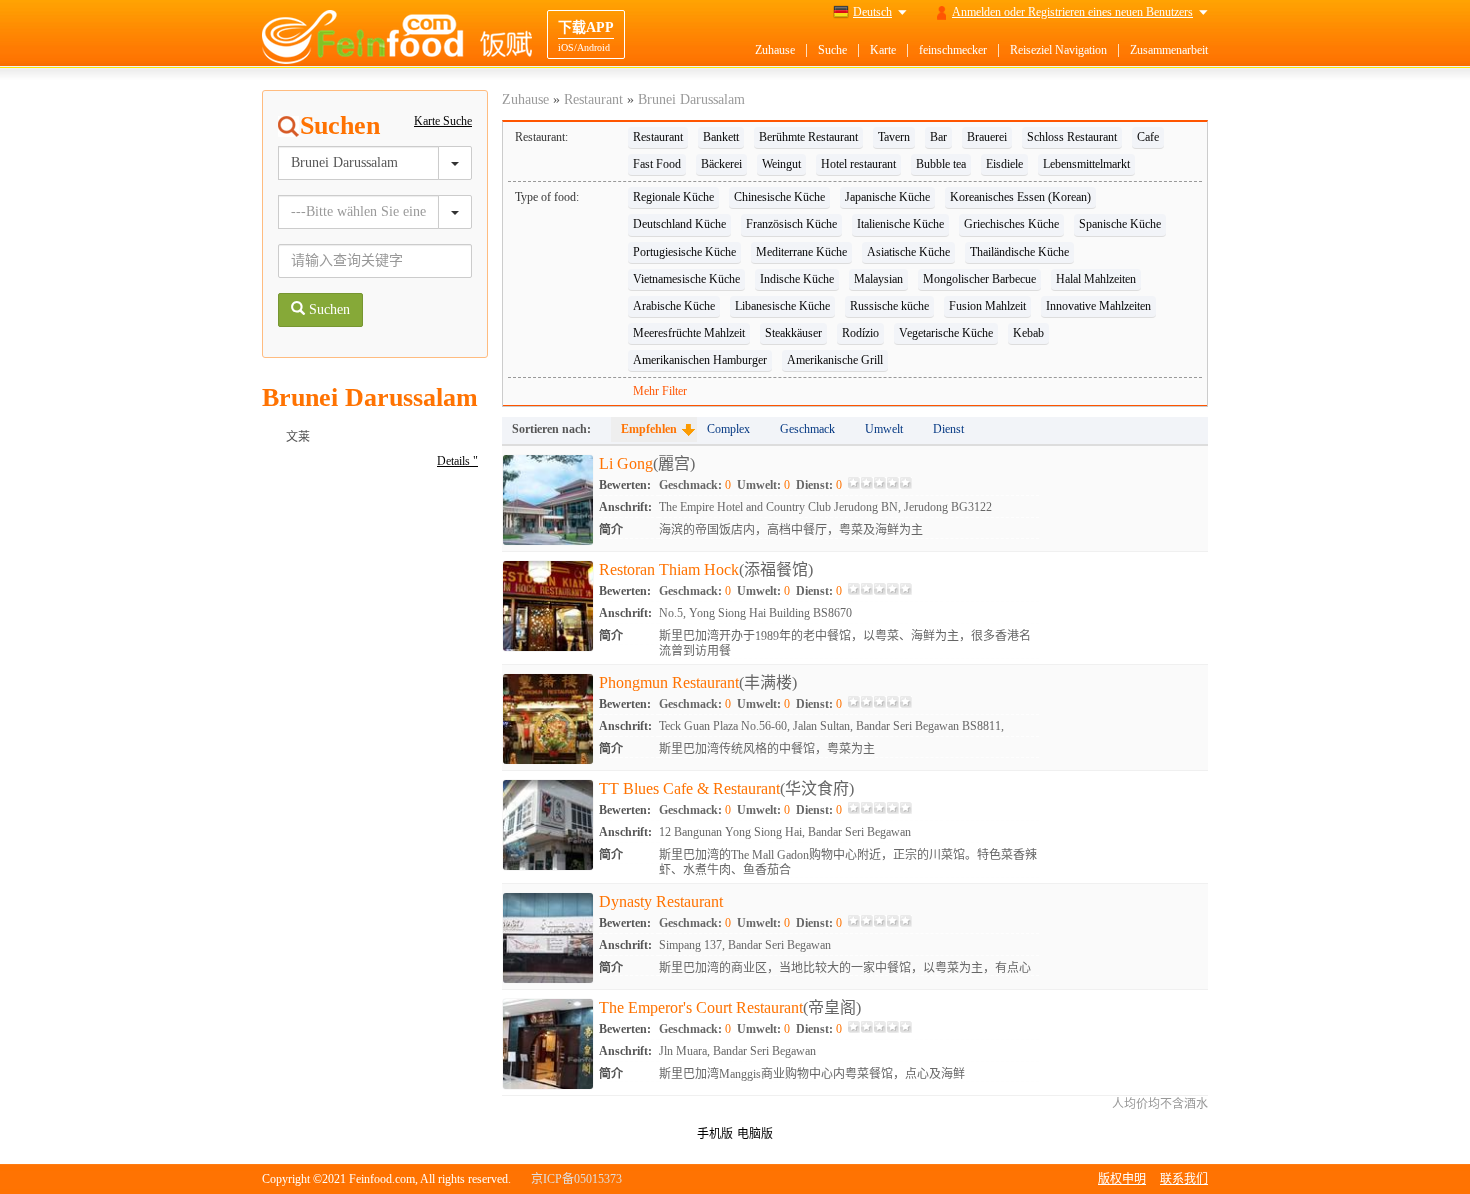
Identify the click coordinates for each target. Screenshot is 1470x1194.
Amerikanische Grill (835, 360)
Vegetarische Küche (946, 333)
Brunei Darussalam (691, 99)
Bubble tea (941, 164)
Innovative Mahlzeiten (1098, 306)
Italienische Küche (900, 224)
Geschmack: (695, 485)
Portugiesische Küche (684, 252)
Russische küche (889, 306)
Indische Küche (797, 279)
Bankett (721, 137)
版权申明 (1122, 1179)
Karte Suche (443, 121)
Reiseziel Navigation (1058, 50)
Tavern (894, 137)
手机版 (715, 1134)
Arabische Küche (674, 306)
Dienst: (819, 485)
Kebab (1028, 333)
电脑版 (755, 1134)
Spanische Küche (1120, 224)
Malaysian (878, 279)
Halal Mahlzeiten (1096, 279)
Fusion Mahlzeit (987, 306)
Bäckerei (721, 164)
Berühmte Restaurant (808, 137)
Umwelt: (763, 485)
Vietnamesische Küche (686, 279)
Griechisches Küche (1011, 224)
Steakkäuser (793, 333)
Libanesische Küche (782, 306)
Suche (832, 50)
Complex (728, 429)
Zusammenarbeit (1169, 50)
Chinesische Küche (779, 197)
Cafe (1148, 137)
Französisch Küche (791, 224)
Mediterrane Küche (801, 252)
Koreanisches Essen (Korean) (1020, 197)
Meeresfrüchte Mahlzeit (689, 333)
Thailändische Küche (1019, 252)
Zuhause (775, 50)
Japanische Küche (887, 197)
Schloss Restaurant (1072, 137)
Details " (457, 461)
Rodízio (860, 333)
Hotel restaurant (858, 164)
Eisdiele (1004, 164)
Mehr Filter (660, 391)
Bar (938, 137)
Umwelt (884, 429)
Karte (883, 50)
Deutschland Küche (679, 224)
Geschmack (807, 429)
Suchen (327, 309)
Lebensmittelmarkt (1086, 164)
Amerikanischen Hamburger (700, 360)
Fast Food (657, 164)
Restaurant (593, 99)
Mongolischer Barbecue (979, 279)
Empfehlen (649, 429)
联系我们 (1184, 1179)
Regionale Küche (673, 197)
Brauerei (987, 137)
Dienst (948, 429)
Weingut (781, 164)
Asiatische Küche (908, 252)
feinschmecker (953, 50)
